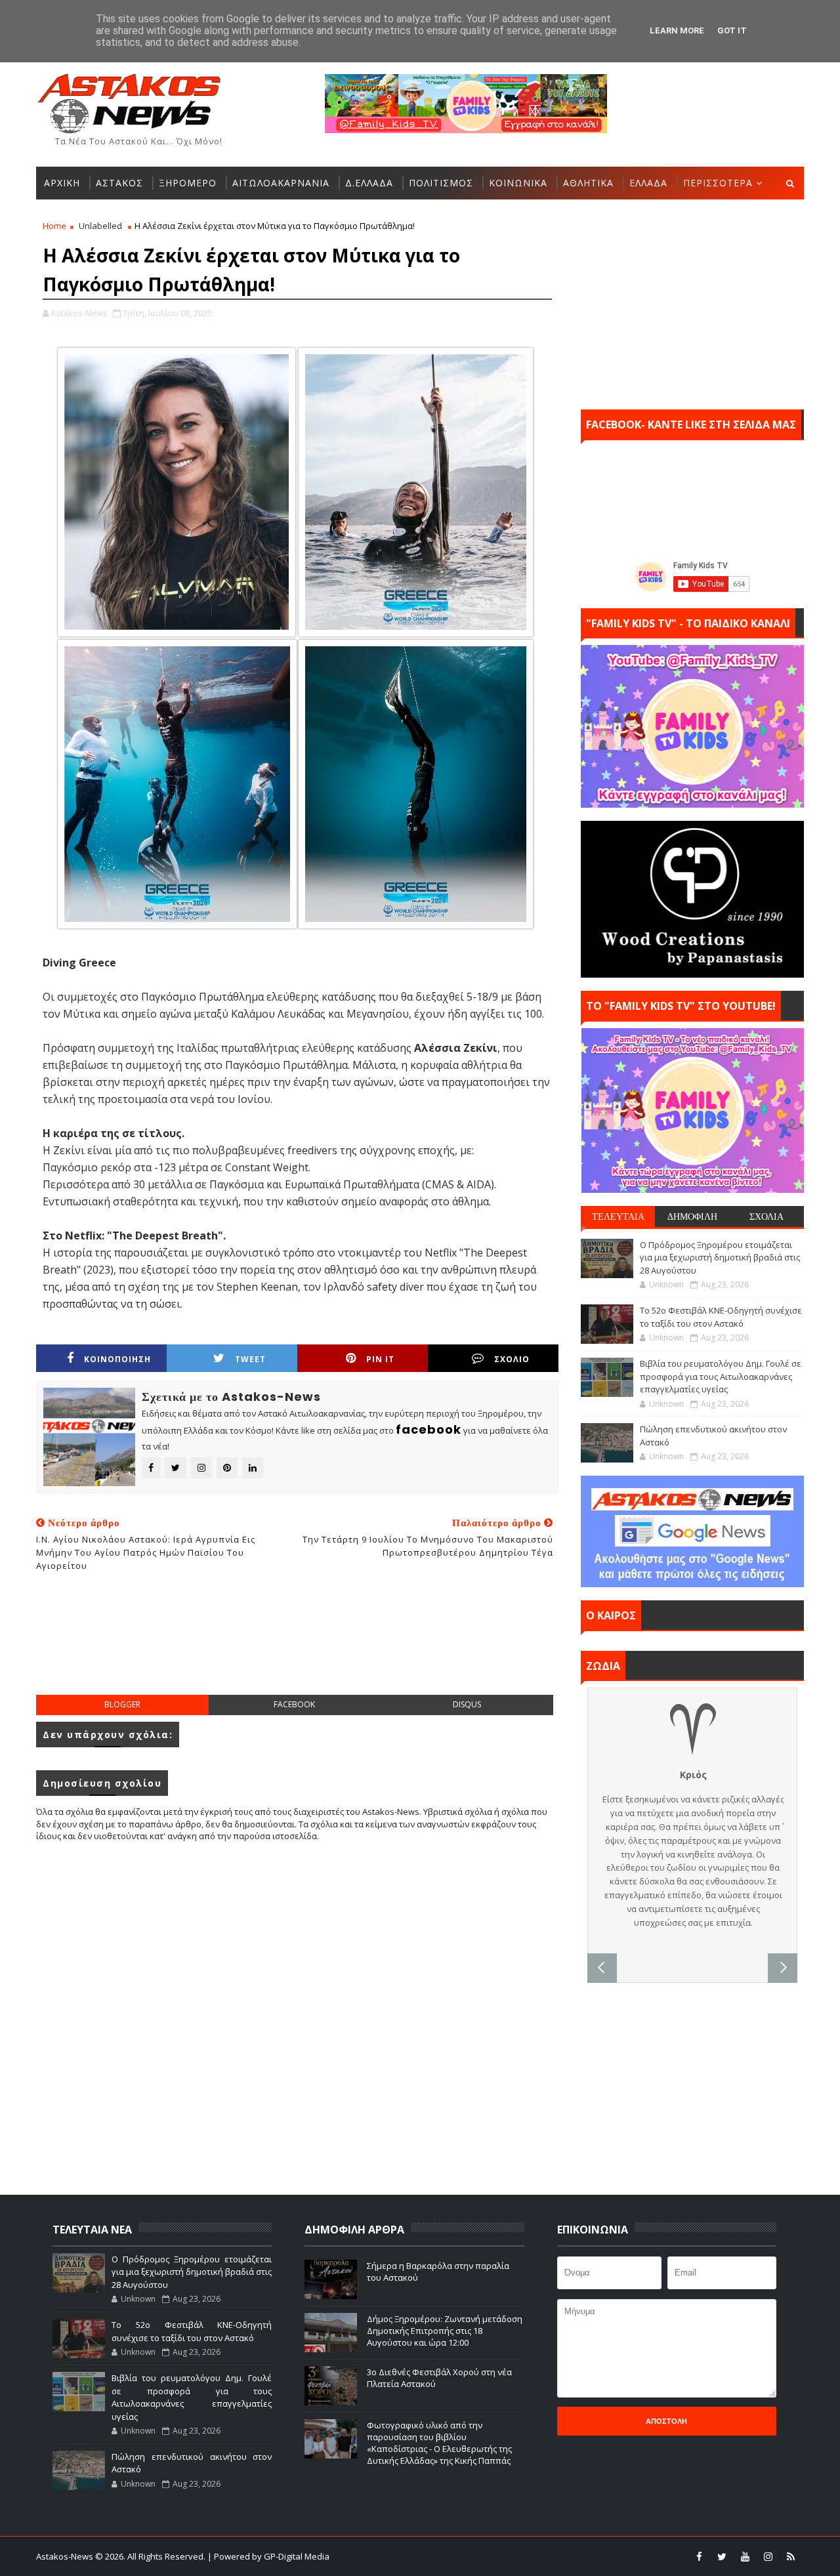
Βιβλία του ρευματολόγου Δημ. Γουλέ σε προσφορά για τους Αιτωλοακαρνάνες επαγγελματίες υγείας (721, 1376)
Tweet (250, 1359)
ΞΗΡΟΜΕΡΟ (188, 183)
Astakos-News (66, 2556)
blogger (122, 1704)
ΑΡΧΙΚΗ (62, 183)
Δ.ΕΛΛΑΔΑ (369, 183)
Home (54, 226)
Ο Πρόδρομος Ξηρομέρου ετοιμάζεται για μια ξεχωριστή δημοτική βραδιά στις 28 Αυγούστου (720, 1257)
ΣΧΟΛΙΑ (766, 1216)
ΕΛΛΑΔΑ (648, 183)
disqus (467, 1704)
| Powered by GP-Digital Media (268, 2556)
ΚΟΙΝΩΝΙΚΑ (518, 183)
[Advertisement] (297, 1648)
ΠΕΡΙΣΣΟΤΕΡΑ (718, 183)
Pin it (380, 1359)
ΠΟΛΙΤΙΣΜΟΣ (441, 183)
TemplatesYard (429, 2556)
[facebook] (699, 2556)
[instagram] (768, 2556)
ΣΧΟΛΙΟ (512, 1359)
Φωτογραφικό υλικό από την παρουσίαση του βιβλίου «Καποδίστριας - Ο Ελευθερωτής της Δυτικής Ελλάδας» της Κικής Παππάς (439, 2443)
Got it (732, 31)
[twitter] (722, 2556)
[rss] (791, 2556)
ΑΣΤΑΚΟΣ (119, 183)
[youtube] (745, 2556)
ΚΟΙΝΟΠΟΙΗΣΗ (117, 1359)
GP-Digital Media (562, 2556)
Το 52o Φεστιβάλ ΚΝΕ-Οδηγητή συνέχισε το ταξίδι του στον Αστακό (721, 1317)
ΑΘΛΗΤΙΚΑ (588, 183)
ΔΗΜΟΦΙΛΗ (692, 1216)
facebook (294, 1704)
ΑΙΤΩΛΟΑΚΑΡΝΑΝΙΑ (281, 183)
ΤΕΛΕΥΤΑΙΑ (618, 1216)
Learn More (677, 31)
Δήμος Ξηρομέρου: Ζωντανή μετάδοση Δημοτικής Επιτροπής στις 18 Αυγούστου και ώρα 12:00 (445, 2331)
